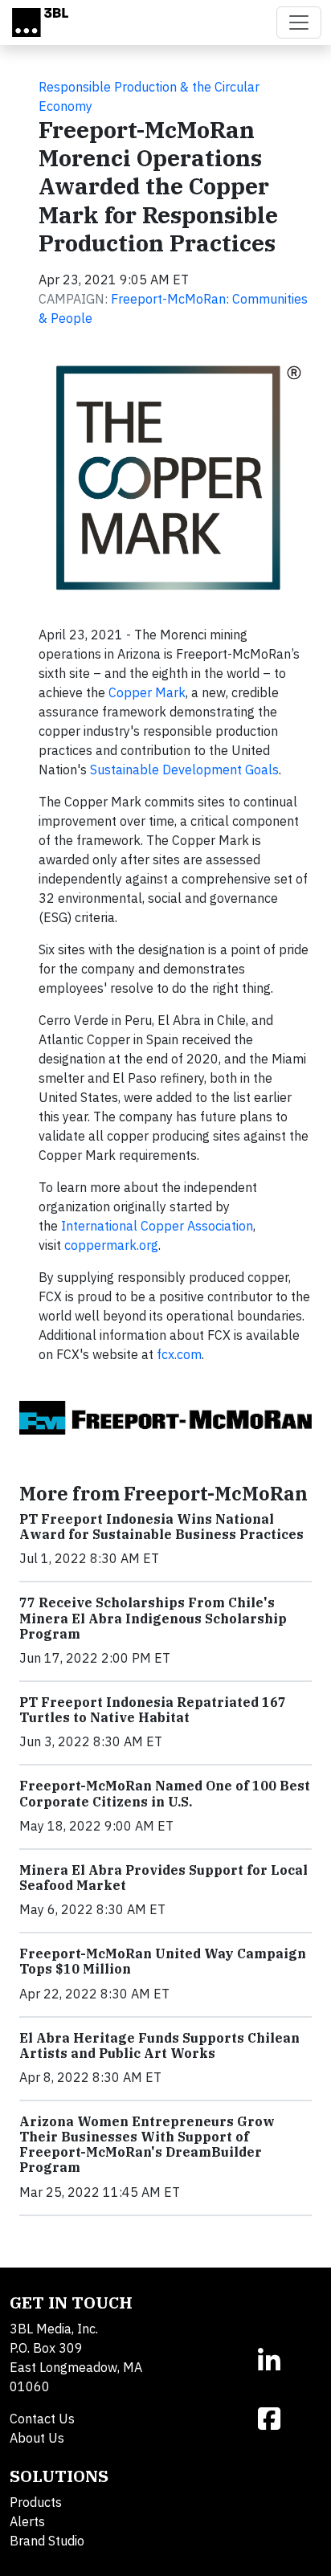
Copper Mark (147, 692)
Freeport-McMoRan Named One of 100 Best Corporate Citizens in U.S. (165, 1793)
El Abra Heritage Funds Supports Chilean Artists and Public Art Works (159, 2045)
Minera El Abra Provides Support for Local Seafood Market (163, 1878)
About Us (37, 2438)
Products (36, 2502)
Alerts (27, 2521)
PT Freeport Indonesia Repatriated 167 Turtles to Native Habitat (153, 1710)
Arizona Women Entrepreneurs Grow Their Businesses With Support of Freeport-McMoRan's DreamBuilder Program (147, 2145)
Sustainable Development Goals (184, 770)
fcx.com (179, 1354)
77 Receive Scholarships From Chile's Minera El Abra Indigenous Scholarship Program (153, 1618)
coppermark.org (111, 1245)
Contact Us (42, 2419)
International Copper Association (157, 1226)
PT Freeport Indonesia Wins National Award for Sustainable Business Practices (161, 1527)
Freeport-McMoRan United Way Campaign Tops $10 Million (163, 1961)
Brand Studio (47, 2541)
